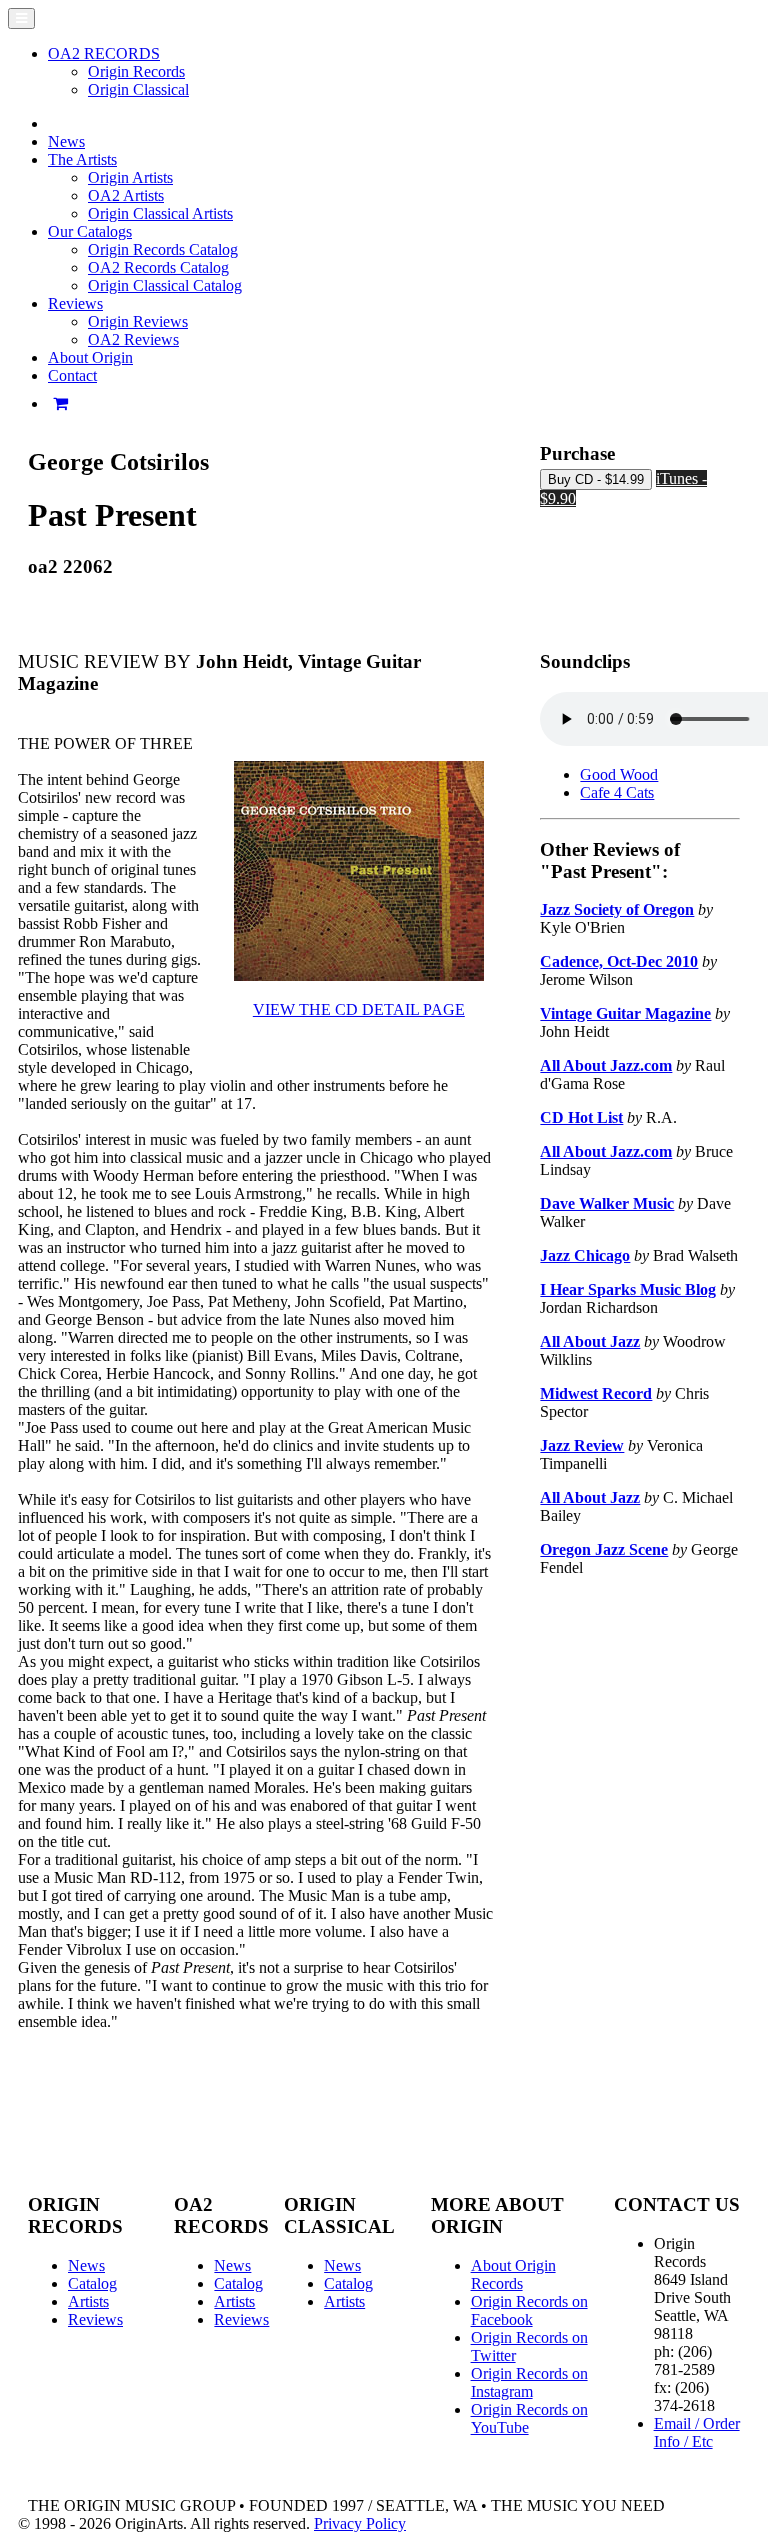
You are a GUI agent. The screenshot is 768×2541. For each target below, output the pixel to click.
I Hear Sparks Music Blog (628, 1289)
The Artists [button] (82, 159)
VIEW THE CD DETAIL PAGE (359, 1009)
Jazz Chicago (585, 1255)
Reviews (95, 2319)
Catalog (92, 2283)
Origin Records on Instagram (529, 2382)
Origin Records (136, 71)
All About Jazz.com (606, 1065)
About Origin (90, 357)
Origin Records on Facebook (529, 2310)
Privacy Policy (360, 2523)
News (66, 141)
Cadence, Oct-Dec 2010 (619, 961)
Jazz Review (582, 1445)
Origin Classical (138, 89)
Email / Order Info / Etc (697, 2432)
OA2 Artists (126, 195)
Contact (72, 375)
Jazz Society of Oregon (617, 909)
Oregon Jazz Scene (604, 1549)
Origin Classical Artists (160, 213)
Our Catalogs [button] (90, 231)
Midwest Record (596, 1393)
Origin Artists (130, 177)
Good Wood (619, 774)
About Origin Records (513, 2274)
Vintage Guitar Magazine (625, 1013)
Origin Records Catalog (163, 249)
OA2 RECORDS (104, 53)
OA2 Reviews (133, 339)
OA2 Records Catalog (158, 267)
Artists (88, 2301)
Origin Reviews (138, 321)
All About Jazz (590, 1341)
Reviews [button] (75, 303)
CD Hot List (581, 1117)
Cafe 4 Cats (617, 792)
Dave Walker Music (607, 1203)
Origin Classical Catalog (165, 285)
